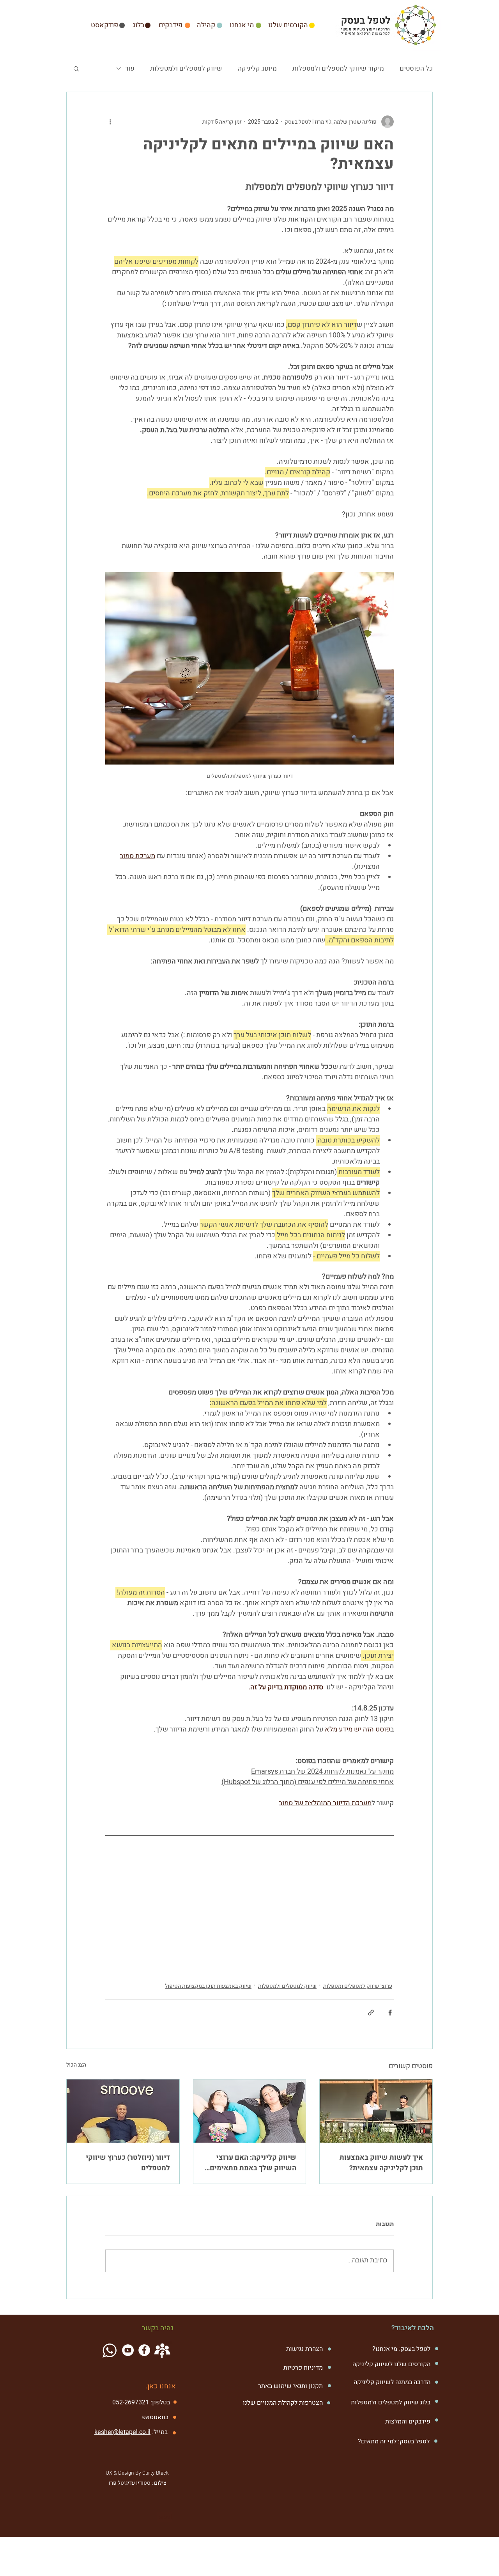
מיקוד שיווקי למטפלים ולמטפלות (338, 68)
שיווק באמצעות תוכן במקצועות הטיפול (208, 1986)
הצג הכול (76, 2065)
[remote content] (249, 1917)
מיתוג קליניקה (257, 68)
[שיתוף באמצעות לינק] (371, 2013)
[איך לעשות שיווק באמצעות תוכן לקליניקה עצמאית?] (376, 2111)
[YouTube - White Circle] (128, 2350)
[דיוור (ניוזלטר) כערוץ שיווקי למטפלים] (123, 2111)
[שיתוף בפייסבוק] (390, 2013)
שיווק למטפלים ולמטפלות (186, 68)
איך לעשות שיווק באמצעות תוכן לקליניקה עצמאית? (381, 2163)
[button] (76, 68)
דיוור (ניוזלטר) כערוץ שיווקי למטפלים (128, 2163)
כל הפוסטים (416, 68)
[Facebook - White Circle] (144, 2350)
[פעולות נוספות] (110, 122)
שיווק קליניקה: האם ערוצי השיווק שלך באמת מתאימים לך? (253, 2163)
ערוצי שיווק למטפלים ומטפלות (358, 1986)
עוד (130, 68)
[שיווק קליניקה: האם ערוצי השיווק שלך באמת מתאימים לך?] (250, 2111)
